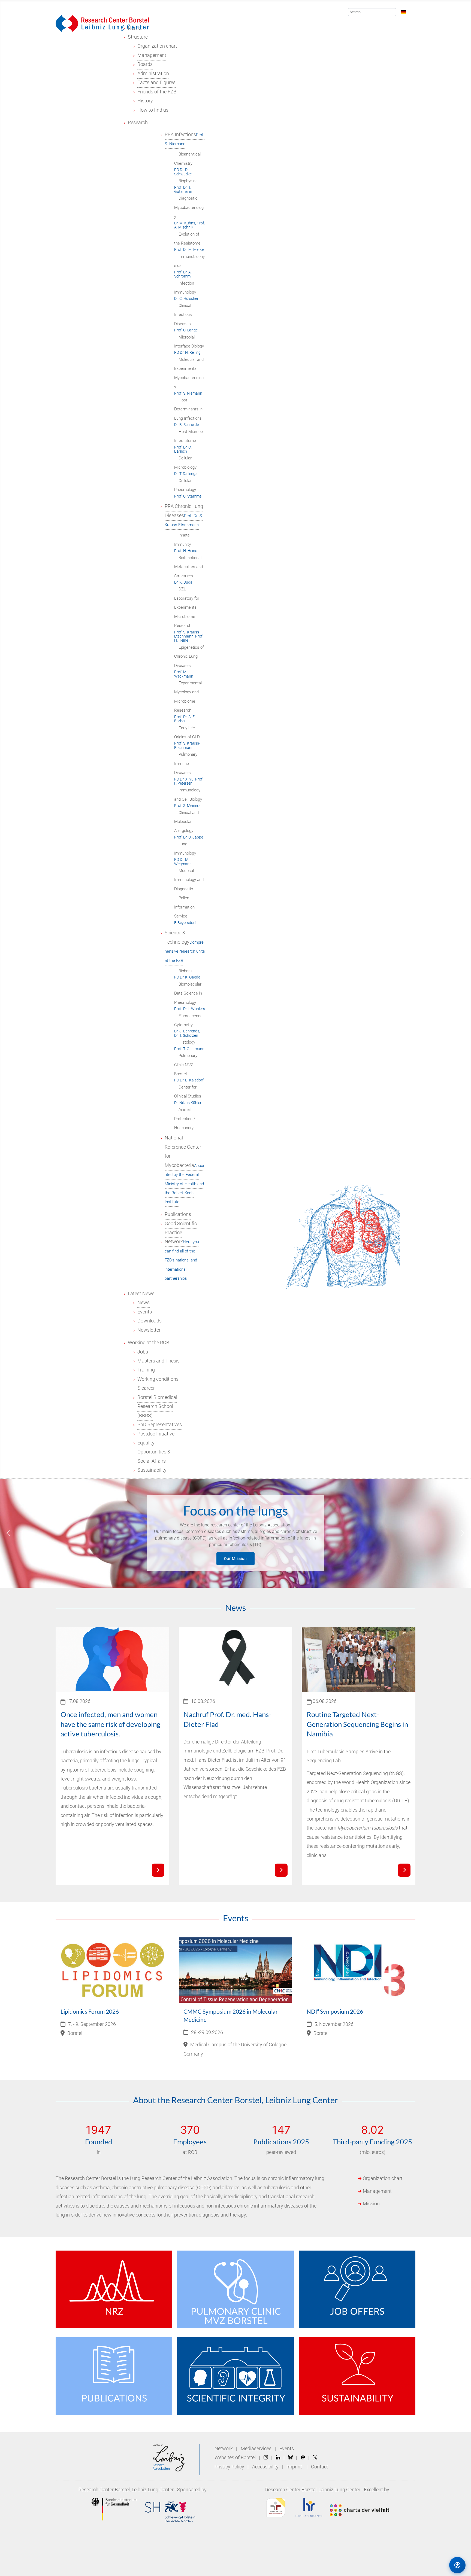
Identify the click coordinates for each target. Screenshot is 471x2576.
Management (377, 2191)
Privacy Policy (230, 2467)
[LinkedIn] (278, 2458)
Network (224, 2449)
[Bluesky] (290, 2458)
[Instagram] (266, 2458)
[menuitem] (138, 37)
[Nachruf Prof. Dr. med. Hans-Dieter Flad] (281, 1870)
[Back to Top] (434, 2565)
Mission (371, 2204)
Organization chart (383, 2178)
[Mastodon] (303, 2458)
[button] (8, 1533)
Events (287, 2449)
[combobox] (372, 12)
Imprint (294, 2467)
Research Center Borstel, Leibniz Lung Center (126, 2490)
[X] (315, 2458)
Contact (320, 2467)
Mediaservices (256, 2449)
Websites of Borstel (235, 2458)
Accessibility (266, 2467)
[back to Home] (102, 23)
